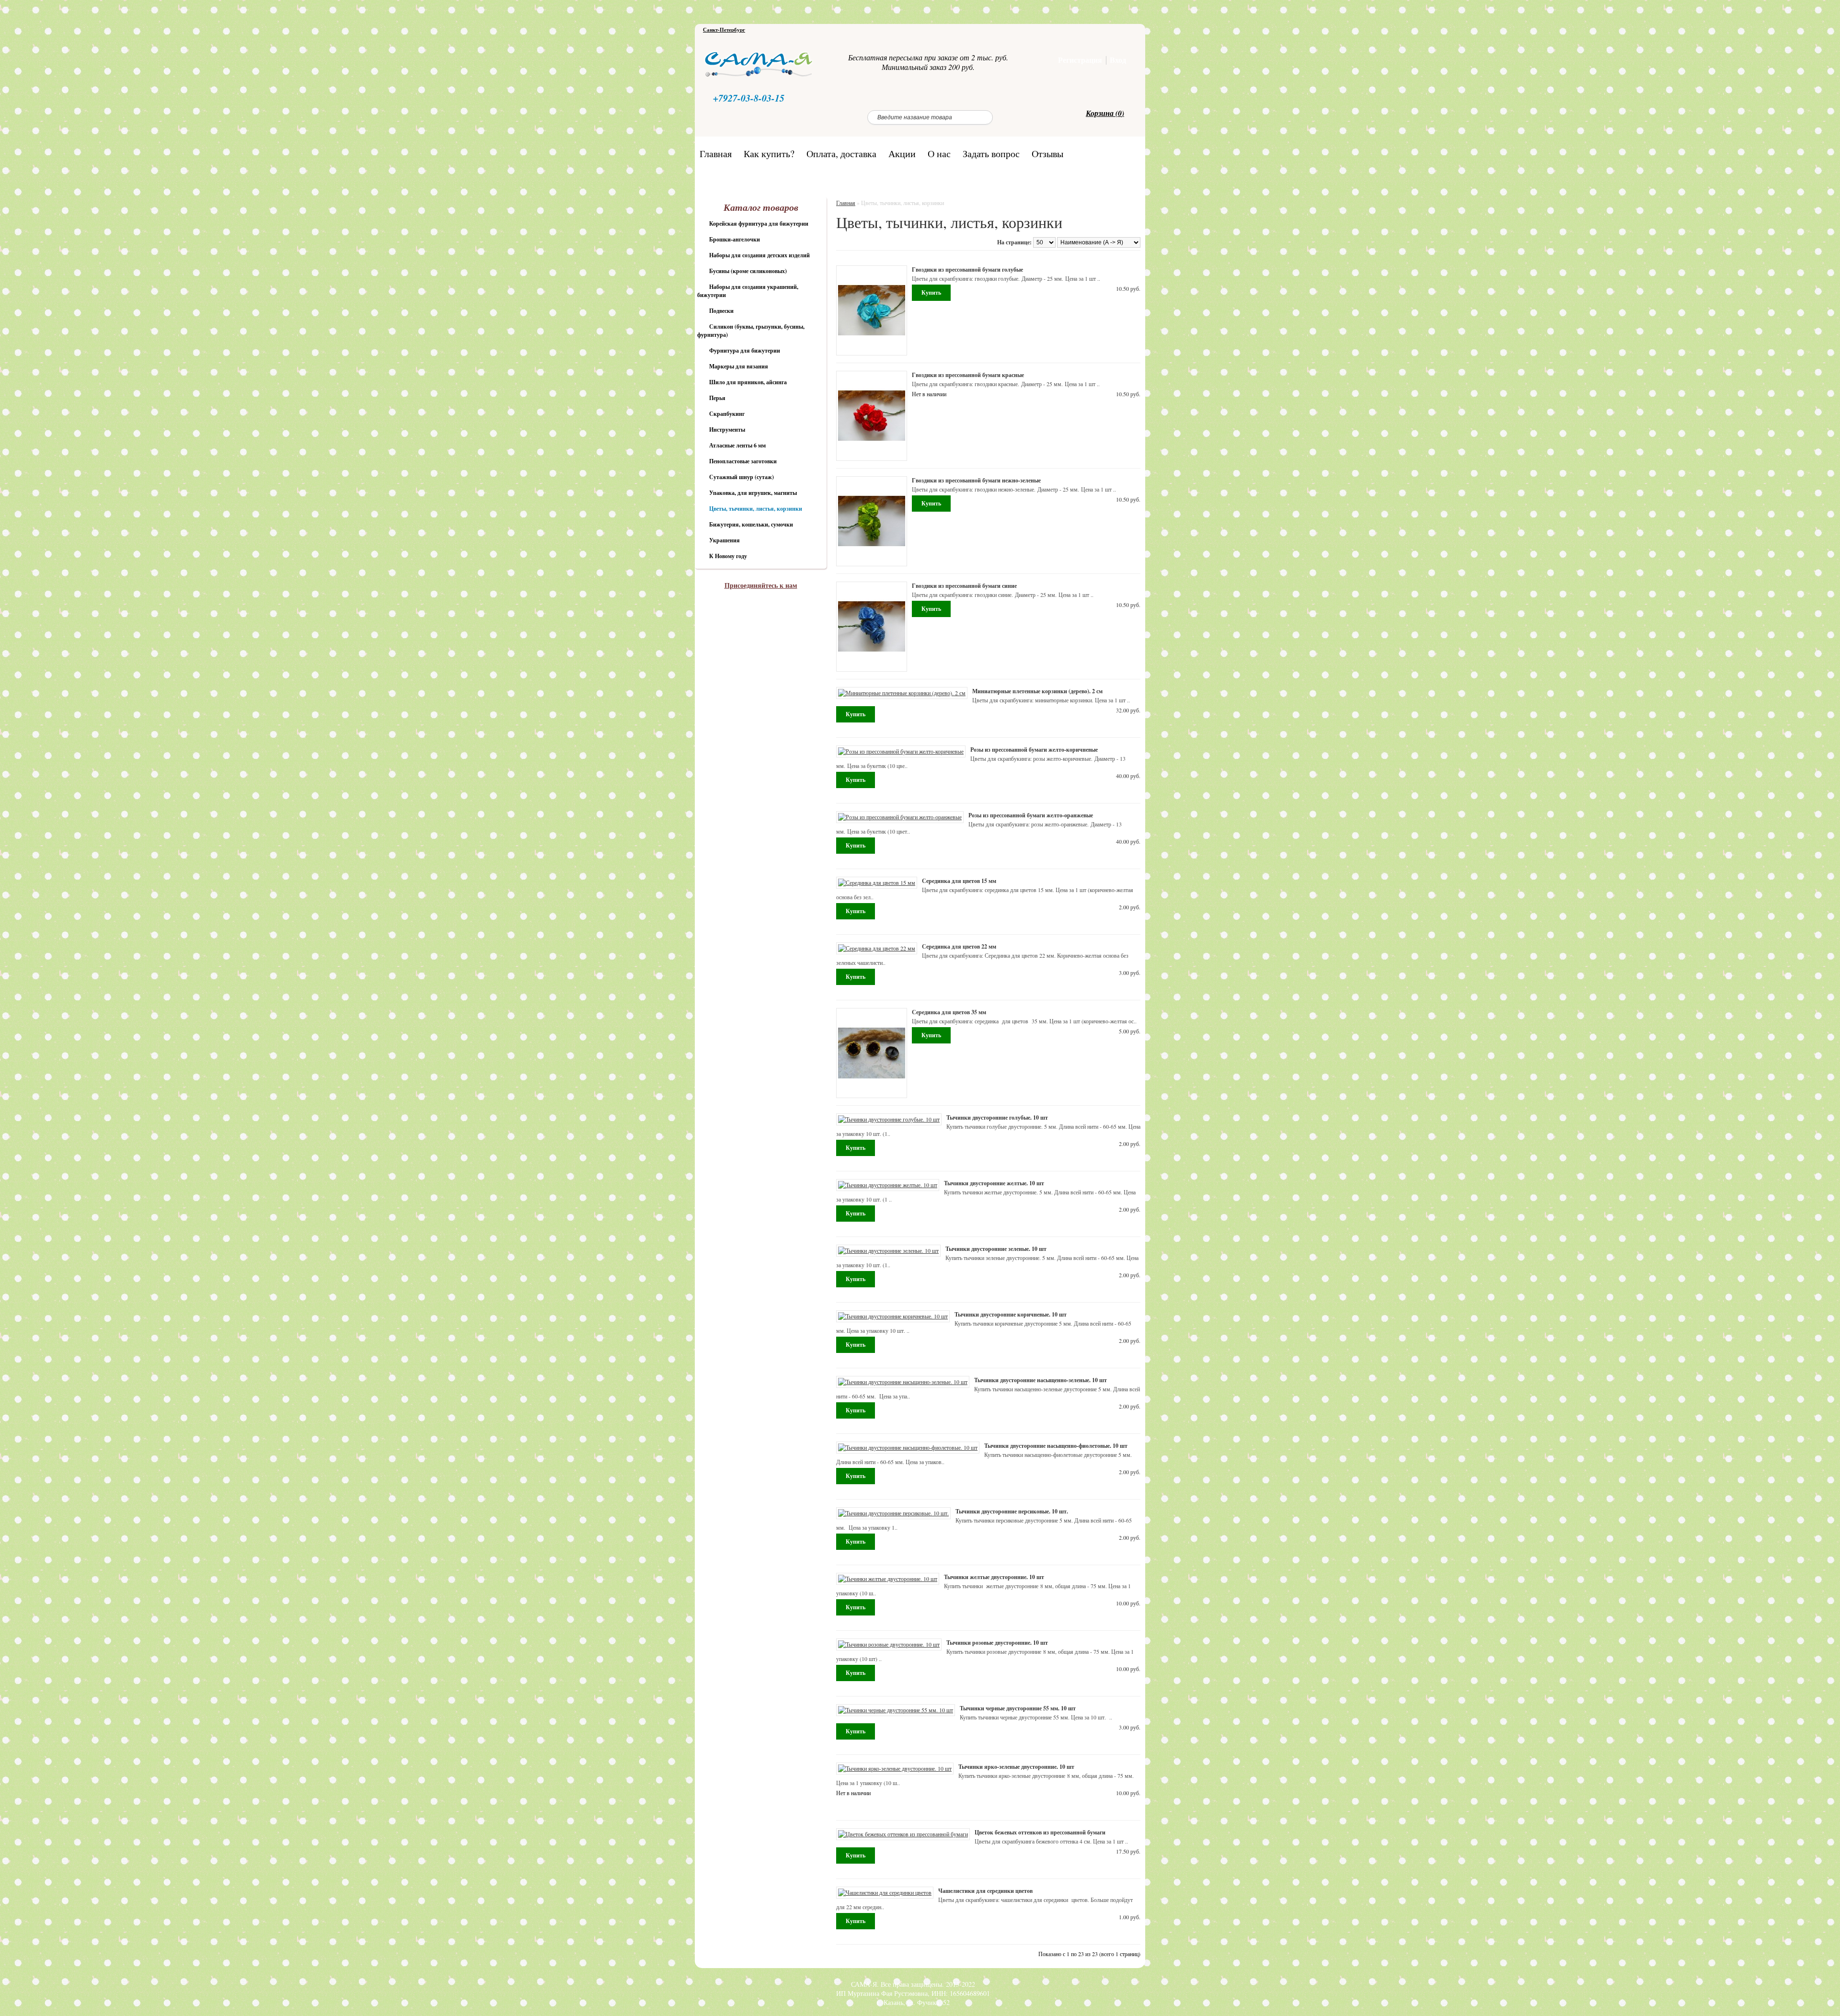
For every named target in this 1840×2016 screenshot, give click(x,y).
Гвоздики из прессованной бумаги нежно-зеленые (976, 480)
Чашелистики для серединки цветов (985, 1891)
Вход (1118, 60)
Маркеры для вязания (739, 366)
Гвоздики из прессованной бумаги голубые (967, 269)
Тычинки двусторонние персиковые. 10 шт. (1012, 1511)
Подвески (721, 311)
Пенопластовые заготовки (743, 461)
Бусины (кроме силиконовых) (748, 271)
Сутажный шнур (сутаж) (742, 477)
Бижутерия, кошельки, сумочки (751, 524)
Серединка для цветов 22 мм (959, 946)
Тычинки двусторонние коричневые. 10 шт (1011, 1314)
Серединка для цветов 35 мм (949, 1012)
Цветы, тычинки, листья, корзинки (756, 509)
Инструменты (727, 430)
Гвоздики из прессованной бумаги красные (968, 375)
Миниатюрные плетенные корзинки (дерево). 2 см (1037, 691)
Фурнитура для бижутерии (745, 350)
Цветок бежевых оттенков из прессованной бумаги (1040, 1832)
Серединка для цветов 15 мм (959, 881)
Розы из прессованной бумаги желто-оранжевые (1031, 815)
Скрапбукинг (727, 414)
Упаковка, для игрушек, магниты (753, 493)
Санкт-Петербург (724, 30)
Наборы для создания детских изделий (759, 255)
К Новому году (728, 556)
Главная (716, 153)
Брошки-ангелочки (735, 239)
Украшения (724, 540)
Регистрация (1080, 60)
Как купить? (769, 153)
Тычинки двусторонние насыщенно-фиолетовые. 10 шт (1056, 1446)
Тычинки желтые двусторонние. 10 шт (994, 1577)
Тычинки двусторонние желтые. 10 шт (994, 1183)
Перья (717, 398)
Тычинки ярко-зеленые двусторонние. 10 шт (1016, 1767)
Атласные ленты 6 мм (737, 445)
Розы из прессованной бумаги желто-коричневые (1034, 750)
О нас (939, 153)
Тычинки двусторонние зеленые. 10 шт (996, 1249)
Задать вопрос (991, 153)
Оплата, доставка (841, 153)
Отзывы (1047, 153)
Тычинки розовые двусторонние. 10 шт (997, 1643)
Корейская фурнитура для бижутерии (759, 223)
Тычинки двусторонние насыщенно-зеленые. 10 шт (1041, 1380)
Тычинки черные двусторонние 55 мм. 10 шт (1018, 1708)
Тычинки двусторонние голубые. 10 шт (997, 1117)
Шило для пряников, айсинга (748, 382)
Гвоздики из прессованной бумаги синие (964, 586)
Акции (902, 153)
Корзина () (1105, 113)
